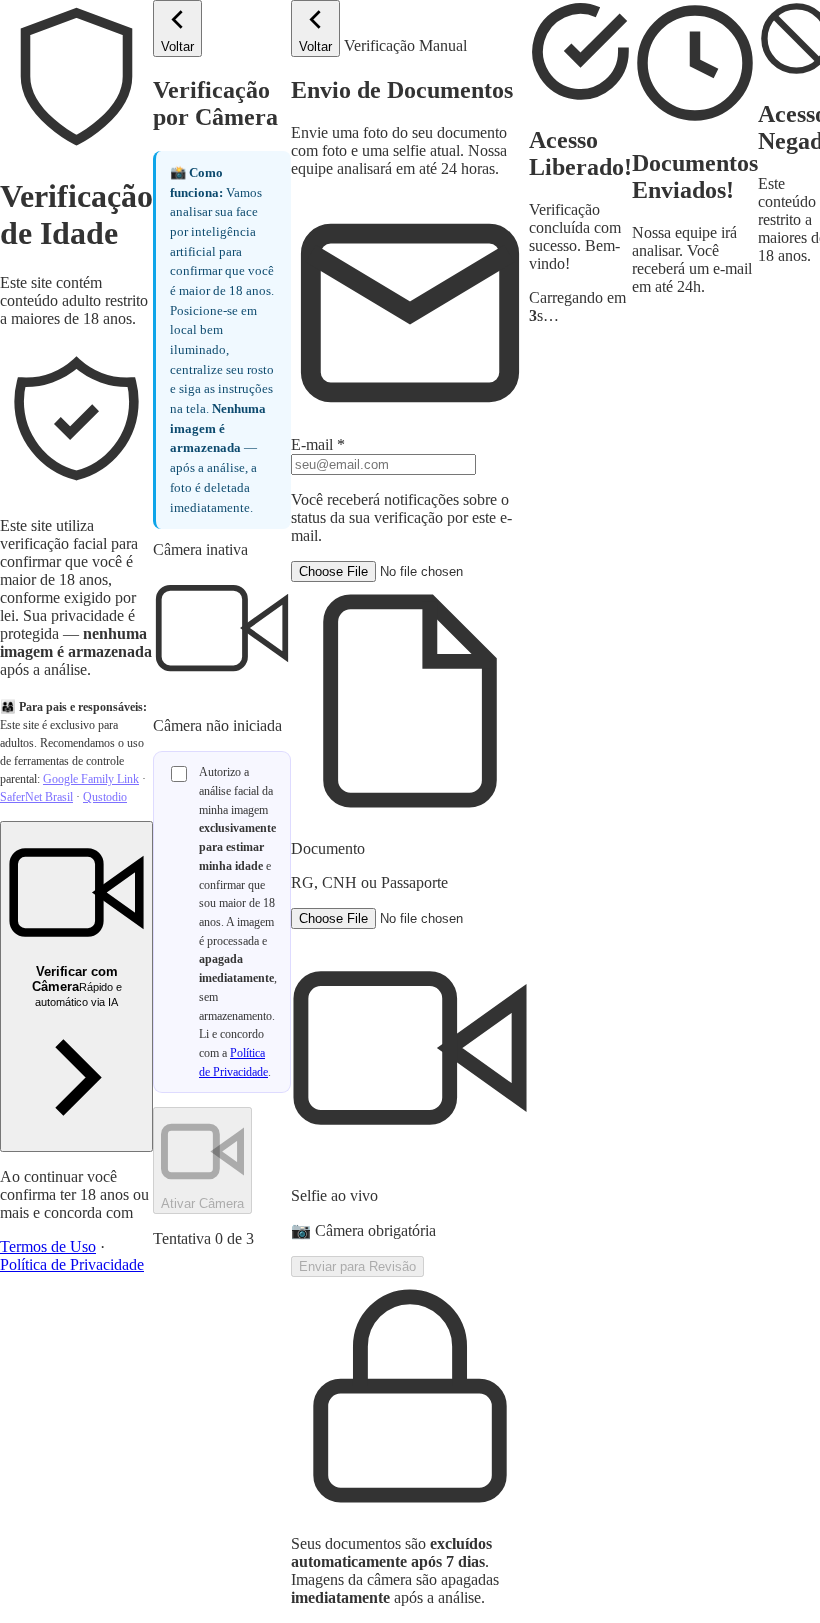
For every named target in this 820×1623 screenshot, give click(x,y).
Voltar (177, 46)
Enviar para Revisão (357, 1266)
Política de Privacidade (72, 1264)
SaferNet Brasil (36, 797)
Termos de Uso (48, 1246)
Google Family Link (91, 779)
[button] (410, 726)
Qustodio (105, 797)
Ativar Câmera (202, 1203)
